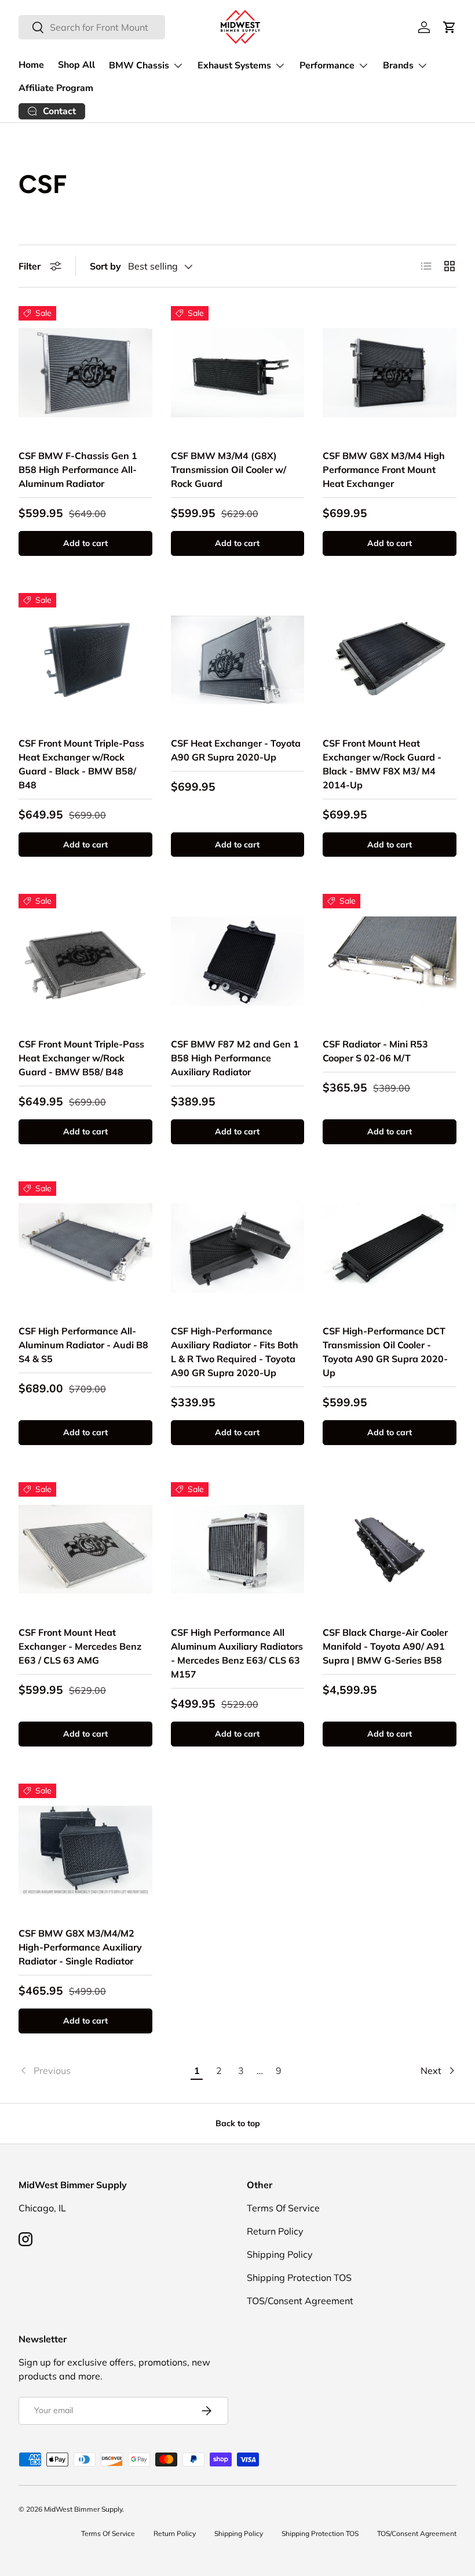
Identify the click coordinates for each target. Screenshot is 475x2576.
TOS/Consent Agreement (300, 2301)
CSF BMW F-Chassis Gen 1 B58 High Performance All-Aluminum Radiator (78, 470)
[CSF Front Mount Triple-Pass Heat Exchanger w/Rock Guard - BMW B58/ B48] (85, 961)
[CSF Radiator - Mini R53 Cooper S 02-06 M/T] (390, 961)
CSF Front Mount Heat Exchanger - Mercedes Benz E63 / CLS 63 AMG (80, 1646)
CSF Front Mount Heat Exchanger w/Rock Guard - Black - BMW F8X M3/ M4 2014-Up (382, 764)
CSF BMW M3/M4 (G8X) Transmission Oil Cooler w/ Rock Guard (229, 470)
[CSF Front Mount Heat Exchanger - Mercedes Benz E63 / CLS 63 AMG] (85, 1549)
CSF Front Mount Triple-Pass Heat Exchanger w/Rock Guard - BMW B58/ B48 (81, 1058)
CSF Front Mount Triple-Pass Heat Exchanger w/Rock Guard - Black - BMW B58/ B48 (81, 764)
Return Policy (275, 2231)
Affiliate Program (56, 88)
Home (31, 65)
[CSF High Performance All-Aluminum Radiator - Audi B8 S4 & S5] (85, 1248)
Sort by (105, 266)
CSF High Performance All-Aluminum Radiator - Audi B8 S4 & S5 (83, 1345)
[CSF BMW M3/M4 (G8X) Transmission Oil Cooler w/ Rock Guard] (238, 373)
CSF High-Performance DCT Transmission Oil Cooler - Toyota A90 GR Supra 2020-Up (385, 1352)
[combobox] (92, 27)
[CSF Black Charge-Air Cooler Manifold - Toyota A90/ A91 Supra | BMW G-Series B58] (390, 1549)
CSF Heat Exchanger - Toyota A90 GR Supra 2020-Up (236, 750)
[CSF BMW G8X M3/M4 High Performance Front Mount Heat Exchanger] (390, 373)
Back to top (238, 2123)
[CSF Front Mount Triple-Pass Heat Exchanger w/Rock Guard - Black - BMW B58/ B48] (85, 660)
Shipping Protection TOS (299, 2277)
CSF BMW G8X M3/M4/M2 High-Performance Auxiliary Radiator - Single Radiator (80, 1947)
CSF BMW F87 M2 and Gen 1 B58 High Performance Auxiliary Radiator (235, 1058)
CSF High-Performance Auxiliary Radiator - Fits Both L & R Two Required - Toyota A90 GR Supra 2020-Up (235, 1352)
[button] (450, 27)
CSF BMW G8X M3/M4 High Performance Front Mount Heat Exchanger (384, 470)
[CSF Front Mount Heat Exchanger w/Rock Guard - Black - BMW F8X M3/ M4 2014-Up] (390, 660)
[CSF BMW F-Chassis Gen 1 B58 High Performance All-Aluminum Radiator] (85, 373)
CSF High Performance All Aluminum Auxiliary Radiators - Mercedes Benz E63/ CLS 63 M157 (237, 1653)
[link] (102, 2071)
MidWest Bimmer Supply (83, 2509)
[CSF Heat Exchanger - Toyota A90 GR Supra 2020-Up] (238, 660)
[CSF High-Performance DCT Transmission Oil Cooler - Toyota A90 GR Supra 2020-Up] (390, 1248)
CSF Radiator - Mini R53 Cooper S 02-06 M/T (375, 1051)
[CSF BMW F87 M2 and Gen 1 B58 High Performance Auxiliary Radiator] (238, 961)
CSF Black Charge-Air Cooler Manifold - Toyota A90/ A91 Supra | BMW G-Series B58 (385, 1646)
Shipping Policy (280, 2254)
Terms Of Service (283, 2208)
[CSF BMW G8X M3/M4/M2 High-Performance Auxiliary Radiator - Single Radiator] (85, 1851)
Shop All (76, 65)
